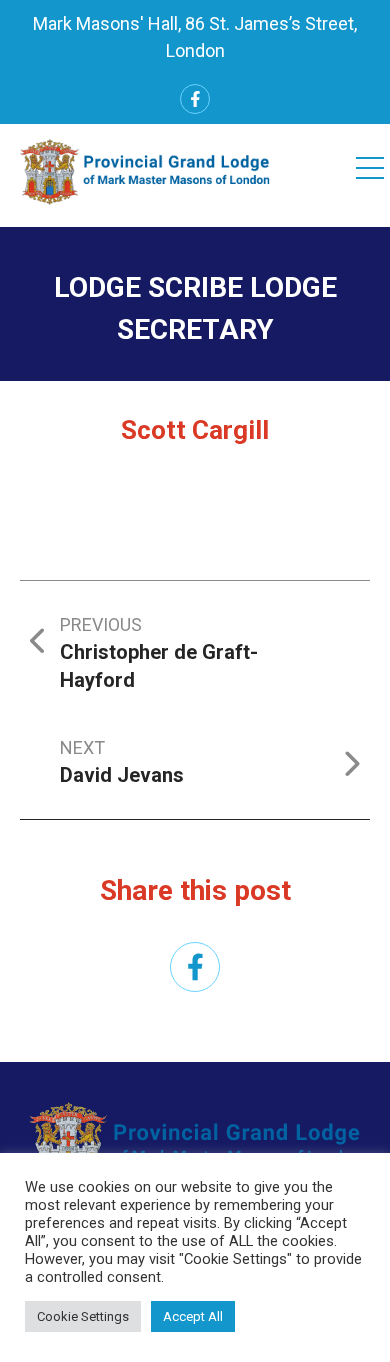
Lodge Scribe (148, 287)
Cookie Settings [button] (83, 1316)
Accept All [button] (193, 1316)
